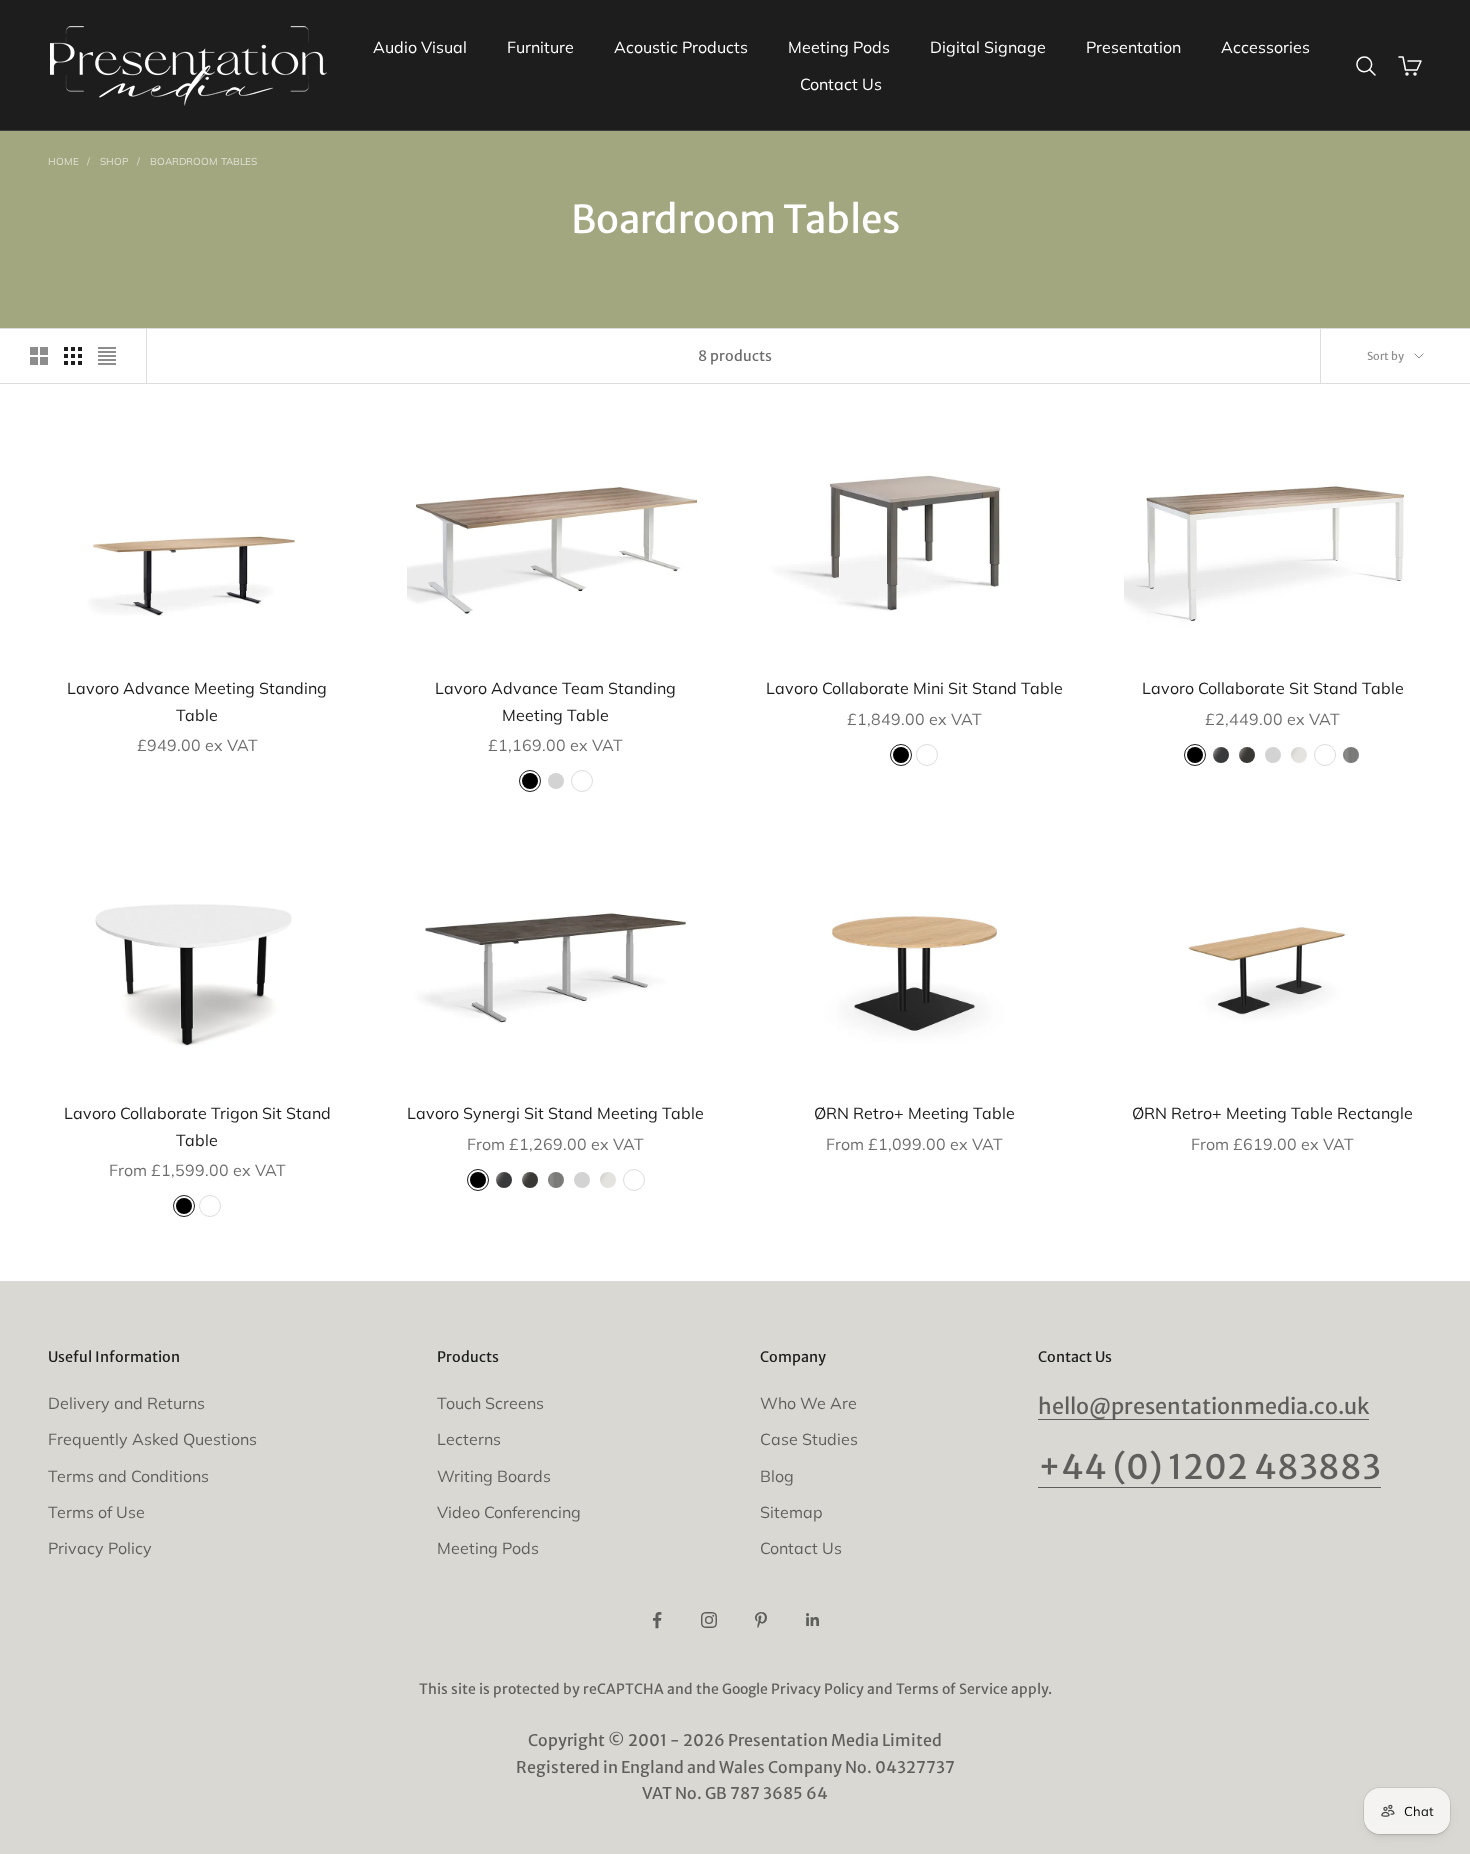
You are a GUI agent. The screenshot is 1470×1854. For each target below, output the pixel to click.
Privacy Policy (100, 1548)
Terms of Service (952, 1689)
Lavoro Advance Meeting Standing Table (197, 701)
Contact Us (841, 84)
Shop (114, 161)
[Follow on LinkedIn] (813, 1620)
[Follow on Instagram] (709, 1620)
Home (63, 161)
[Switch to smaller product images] (73, 356)
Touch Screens (490, 1403)
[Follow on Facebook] (657, 1620)
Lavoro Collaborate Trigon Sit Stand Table (197, 1126)
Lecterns (469, 1439)
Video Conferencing (509, 1512)
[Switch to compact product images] (107, 356)
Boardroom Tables (203, 161)
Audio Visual (420, 47)
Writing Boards (494, 1476)
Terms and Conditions (128, 1476)
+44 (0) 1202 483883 (1209, 1467)
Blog (777, 1476)
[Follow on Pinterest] (761, 1620)
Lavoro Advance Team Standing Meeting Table (555, 701)
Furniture (540, 47)
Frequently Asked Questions (152, 1439)
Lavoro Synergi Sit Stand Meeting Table (555, 1113)
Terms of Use (96, 1512)
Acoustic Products (681, 47)
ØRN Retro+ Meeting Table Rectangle (1272, 1113)
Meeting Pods (839, 47)
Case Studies (809, 1439)
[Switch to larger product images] (39, 356)
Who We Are (808, 1403)
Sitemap (791, 1512)
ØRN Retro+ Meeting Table (914, 1113)
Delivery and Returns (126, 1403)
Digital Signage (988, 47)
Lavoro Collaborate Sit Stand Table (1273, 688)
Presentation (1133, 47)
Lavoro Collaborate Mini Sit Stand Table (914, 688)
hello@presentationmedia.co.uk (1203, 1406)
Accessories (1265, 47)
